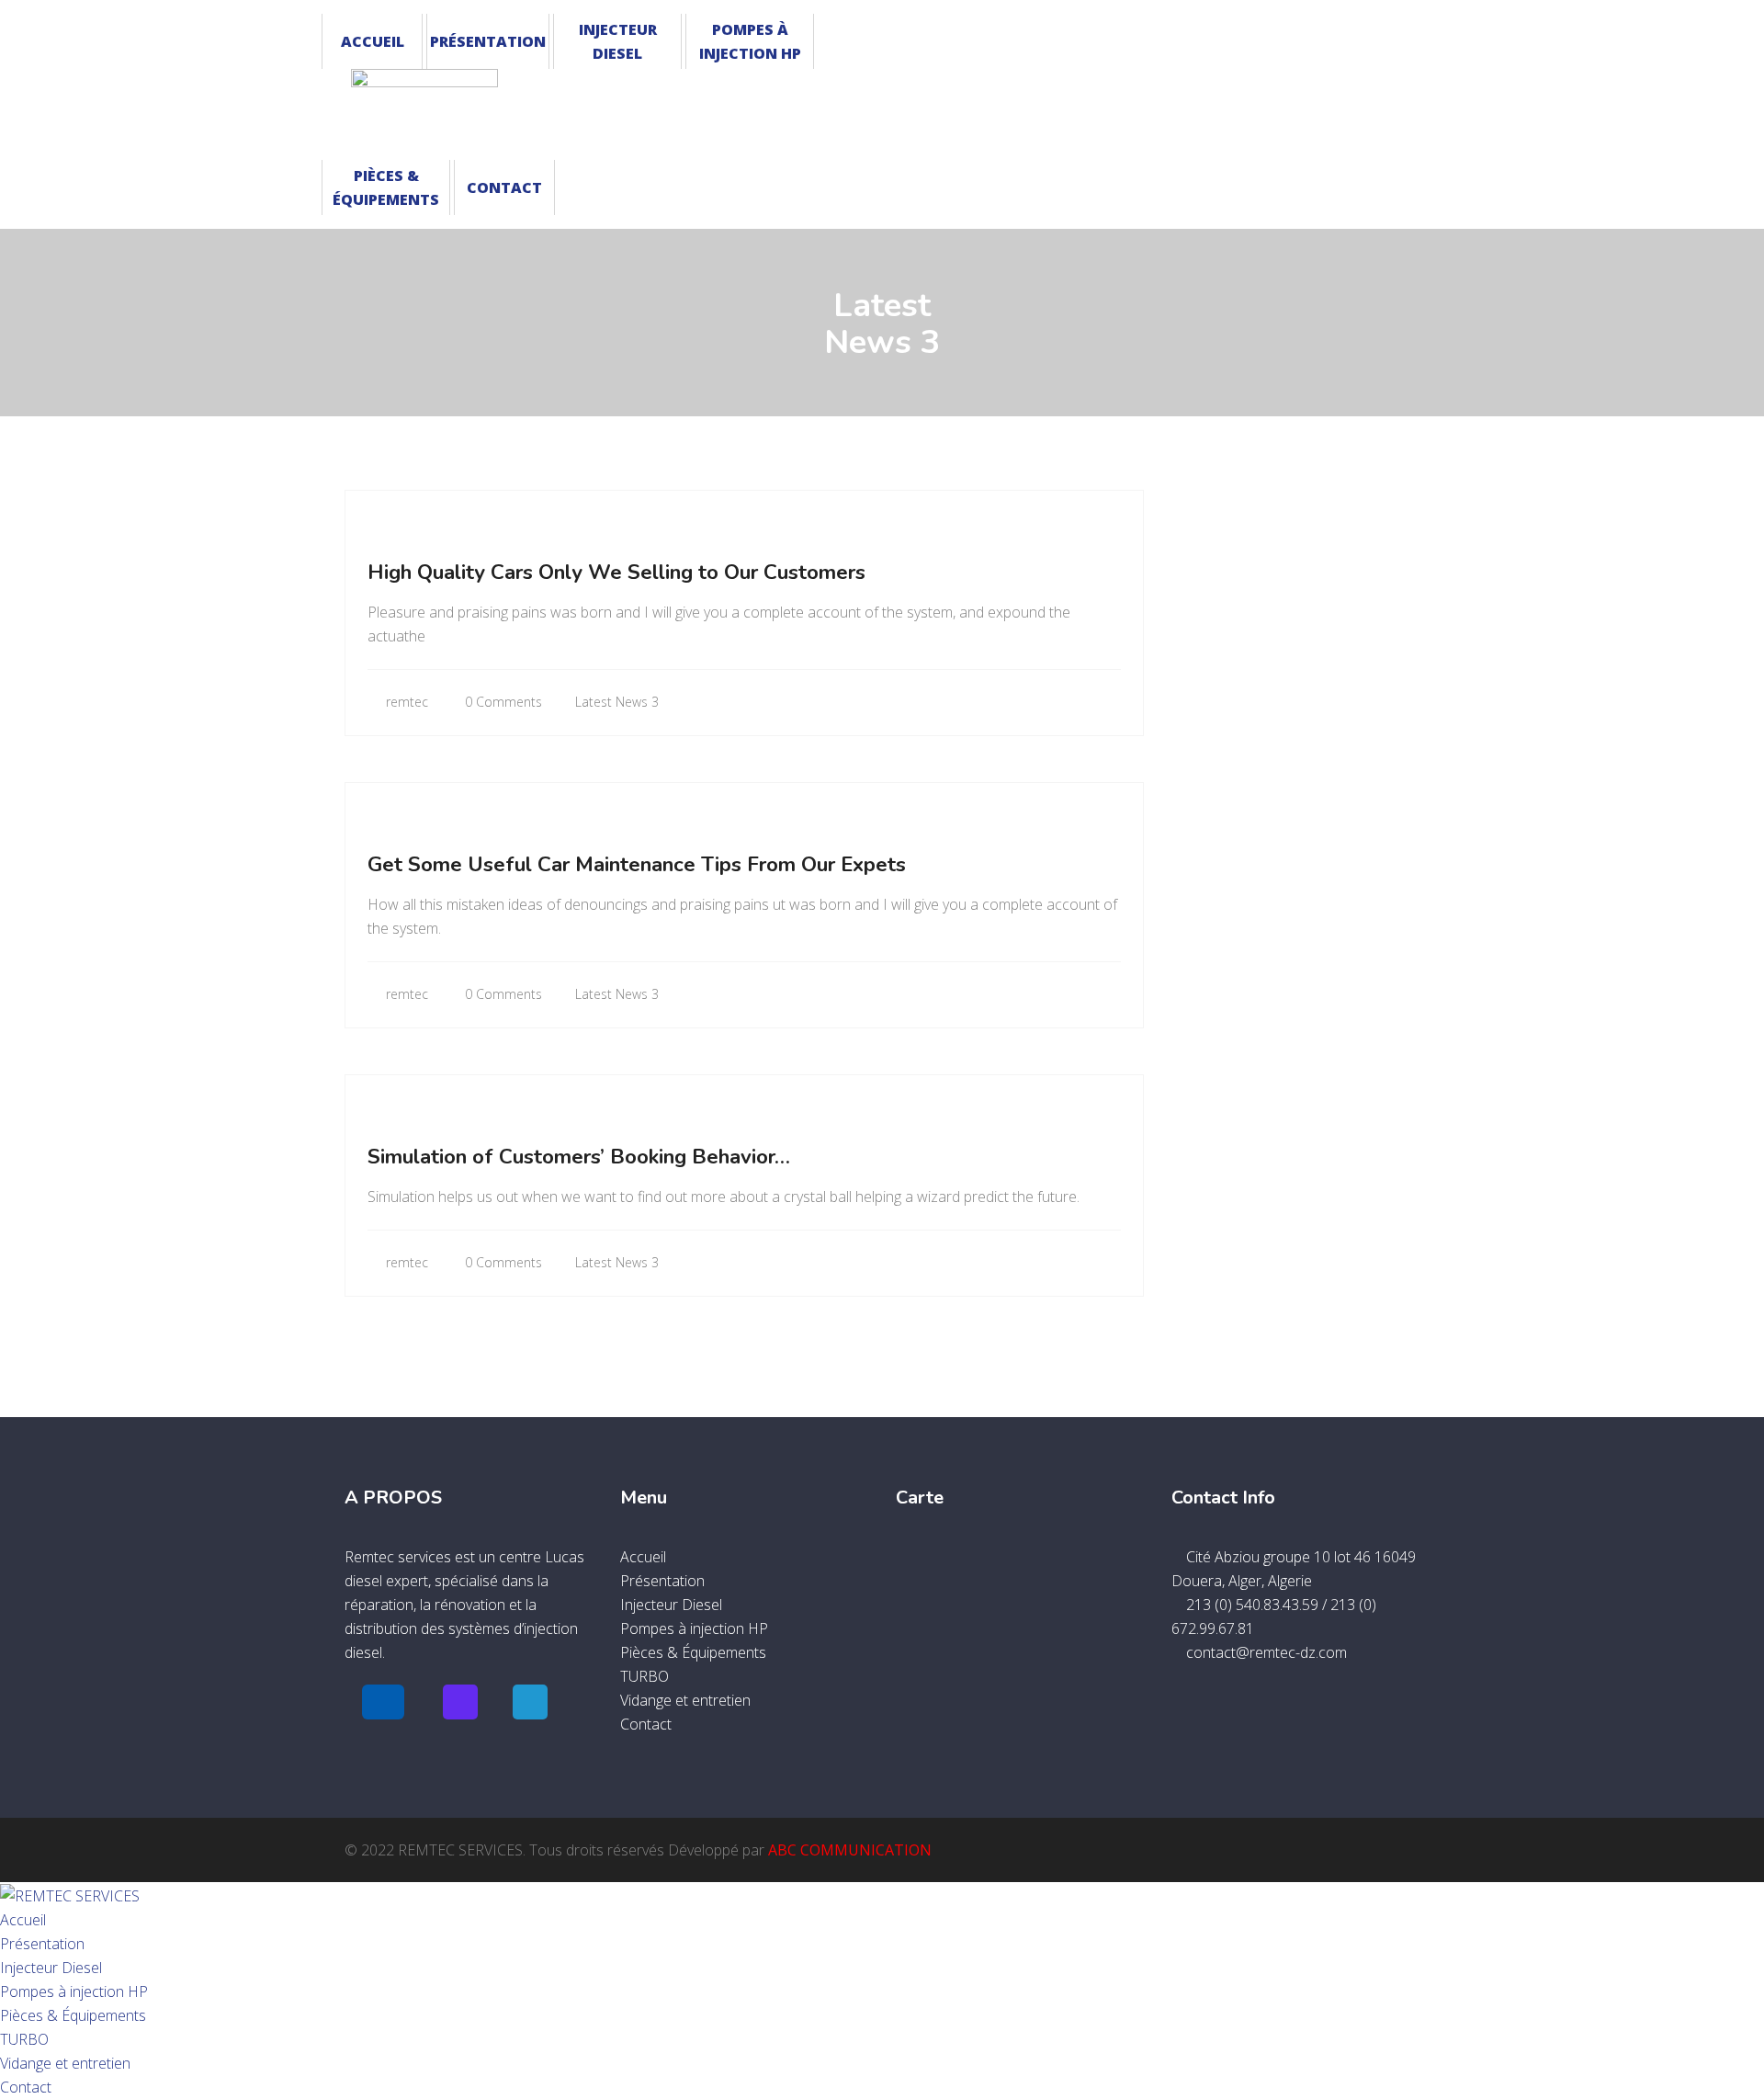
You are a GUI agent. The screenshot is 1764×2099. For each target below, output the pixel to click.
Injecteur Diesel (618, 41)
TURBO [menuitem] (24, 2039)
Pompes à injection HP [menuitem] (74, 1991)
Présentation (488, 41)
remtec (405, 702)
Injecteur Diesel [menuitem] (51, 1968)
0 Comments (502, 702)
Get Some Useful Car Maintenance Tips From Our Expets (637, 865)
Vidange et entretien (685, 1700)
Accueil (373, 41)
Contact (504, 187)
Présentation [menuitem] (42, 1944)
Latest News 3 (617, 702)
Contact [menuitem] (26, 2087)
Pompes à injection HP (750, 41)
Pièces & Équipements (386, 187)
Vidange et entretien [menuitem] (65, 2063)
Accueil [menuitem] (23, 1920)
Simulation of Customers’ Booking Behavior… (579, 1157)
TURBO (645, 1676)
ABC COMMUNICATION (850, 1850)
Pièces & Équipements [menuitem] (73, 2015)
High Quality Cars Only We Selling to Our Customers (616, 573)
